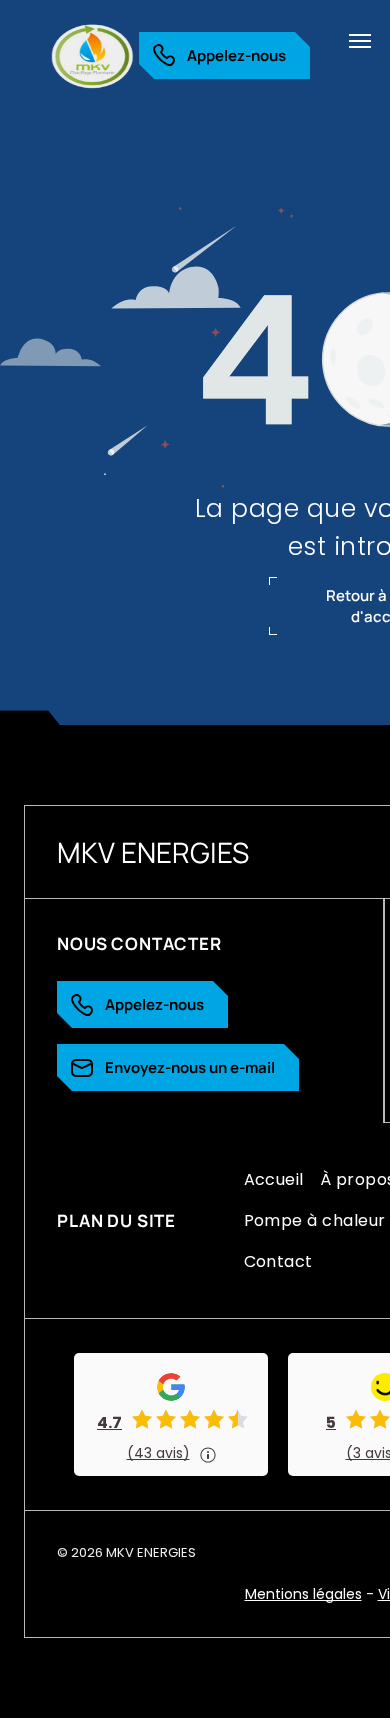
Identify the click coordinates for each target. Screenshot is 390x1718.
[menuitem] (274, 1179)
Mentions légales (303, 1594)
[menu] (360, 41)
